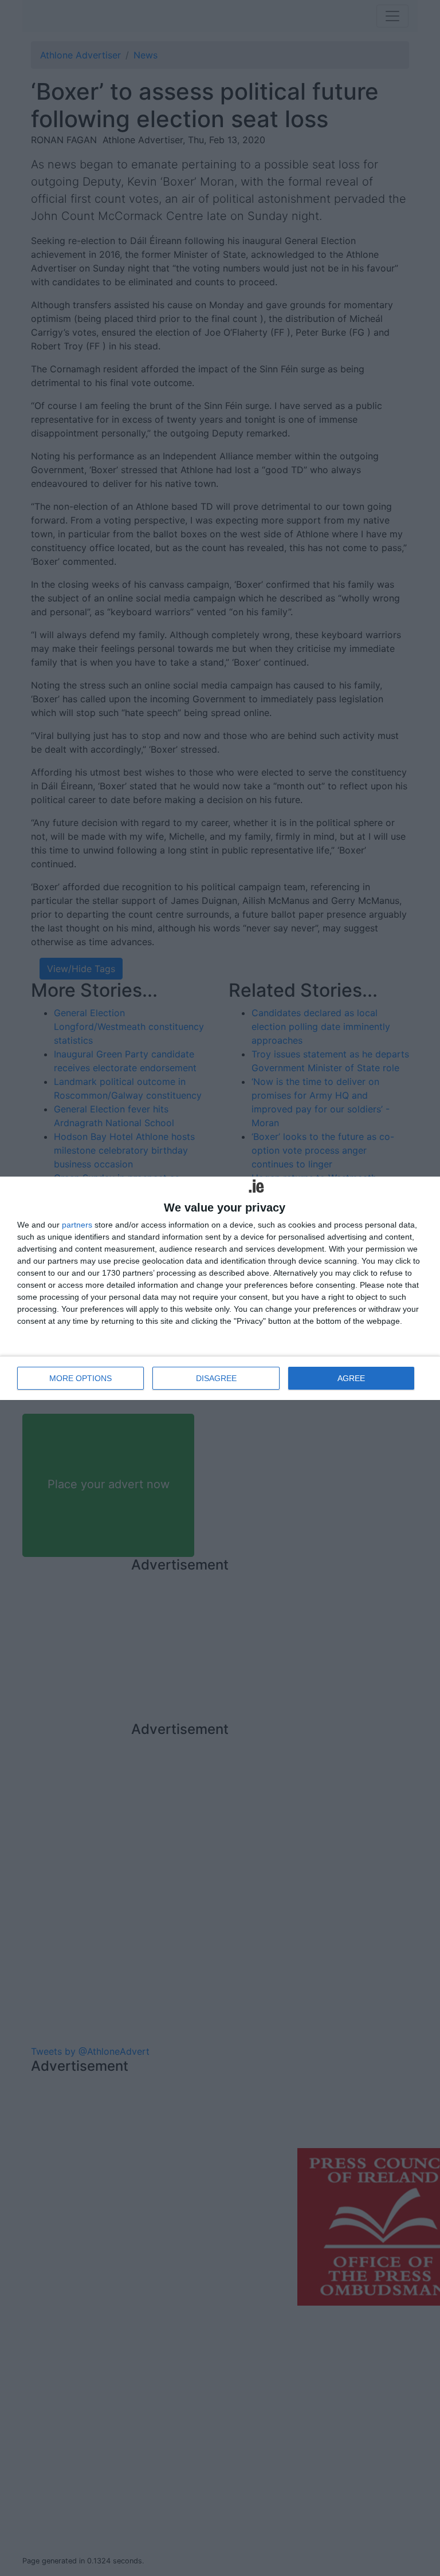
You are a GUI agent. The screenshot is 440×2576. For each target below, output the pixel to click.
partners (77, 1225)
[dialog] (220, 1288)
